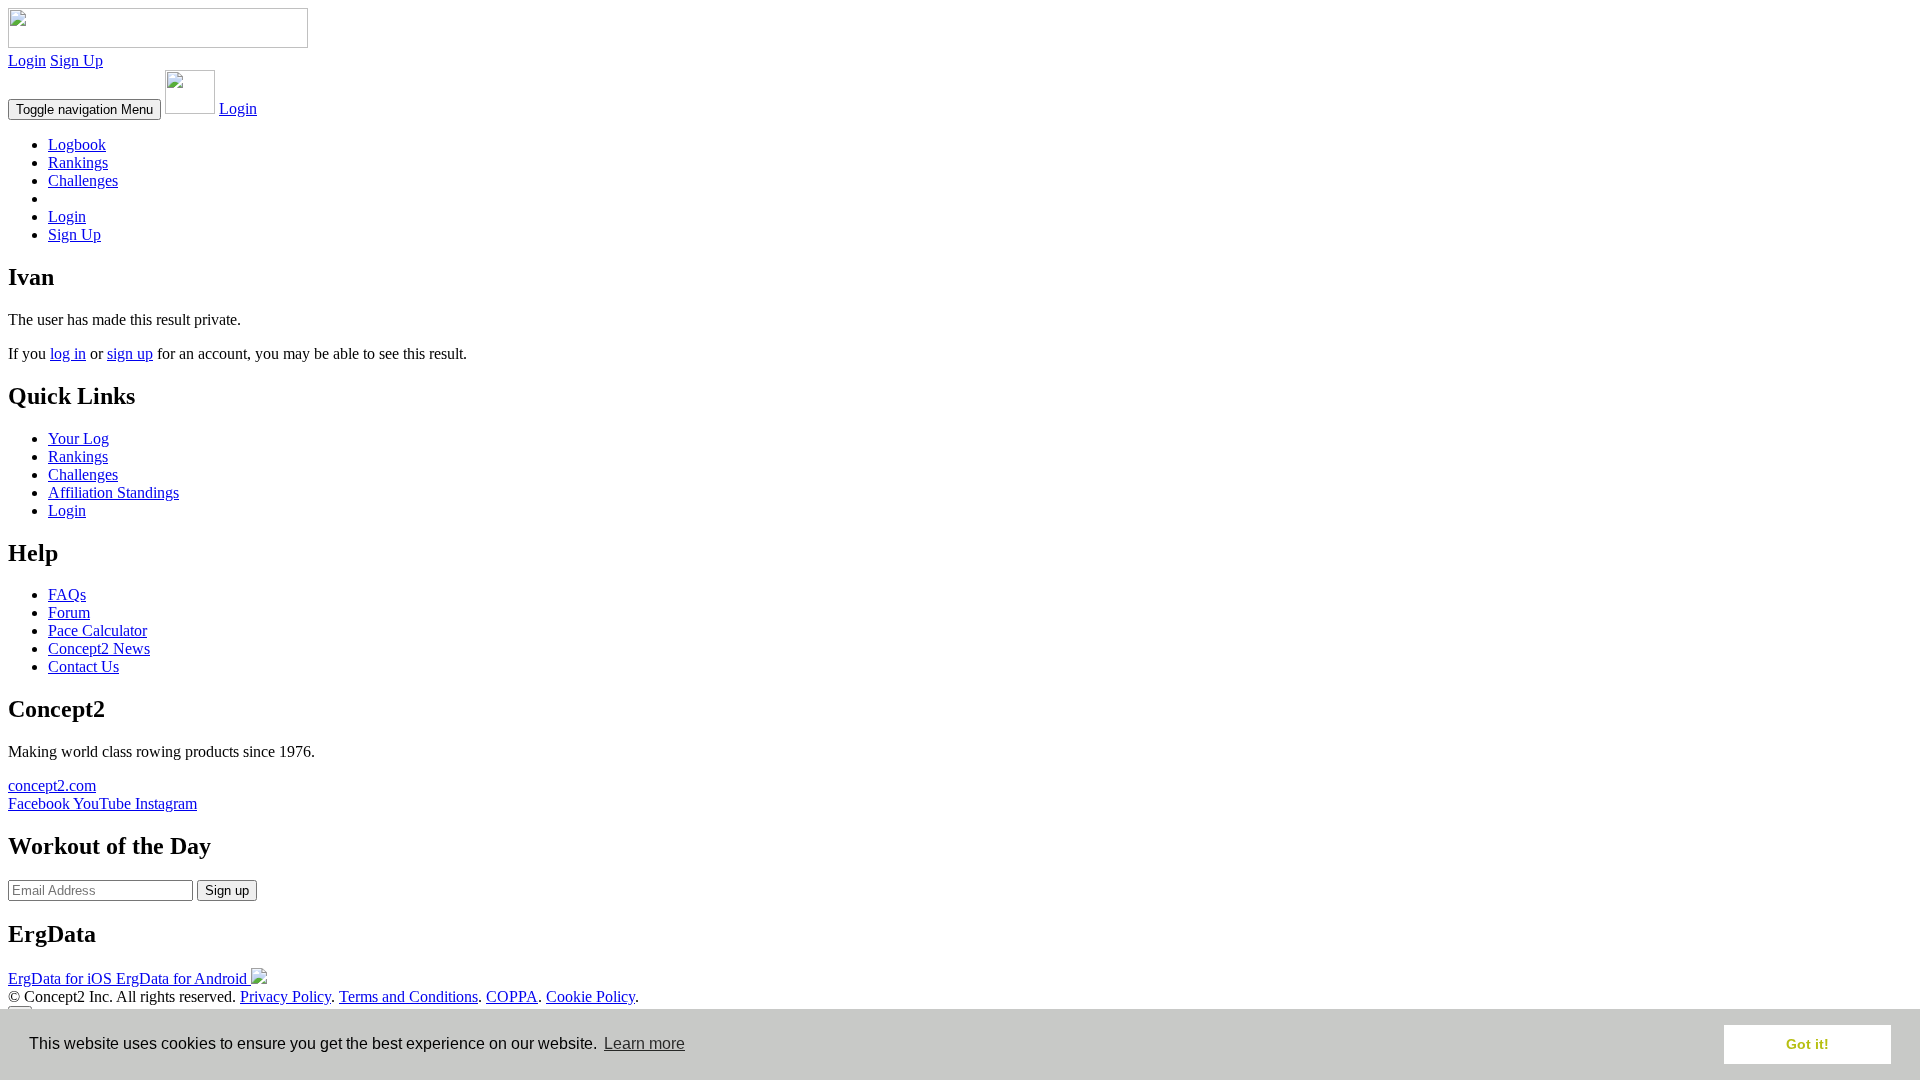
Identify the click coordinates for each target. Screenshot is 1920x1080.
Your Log (78, 438)
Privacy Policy (285, 996)
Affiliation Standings (113, 492)
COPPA (512, 996)
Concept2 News (99, 648)
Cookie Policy (590, 996)
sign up (130, 353)
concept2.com (52, 785)
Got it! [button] (1807, 1044)
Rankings (78, 162)
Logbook (77, 144)
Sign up (227, 890)
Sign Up (76, 60)
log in (68, 353)
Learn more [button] (644, 1043)
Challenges (83, 180)
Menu (84, 109)
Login (27, 60)
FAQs (67, 594)
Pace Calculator (97, 630)
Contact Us (83, 666)
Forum (69, 612)
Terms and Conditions (408, 996)
